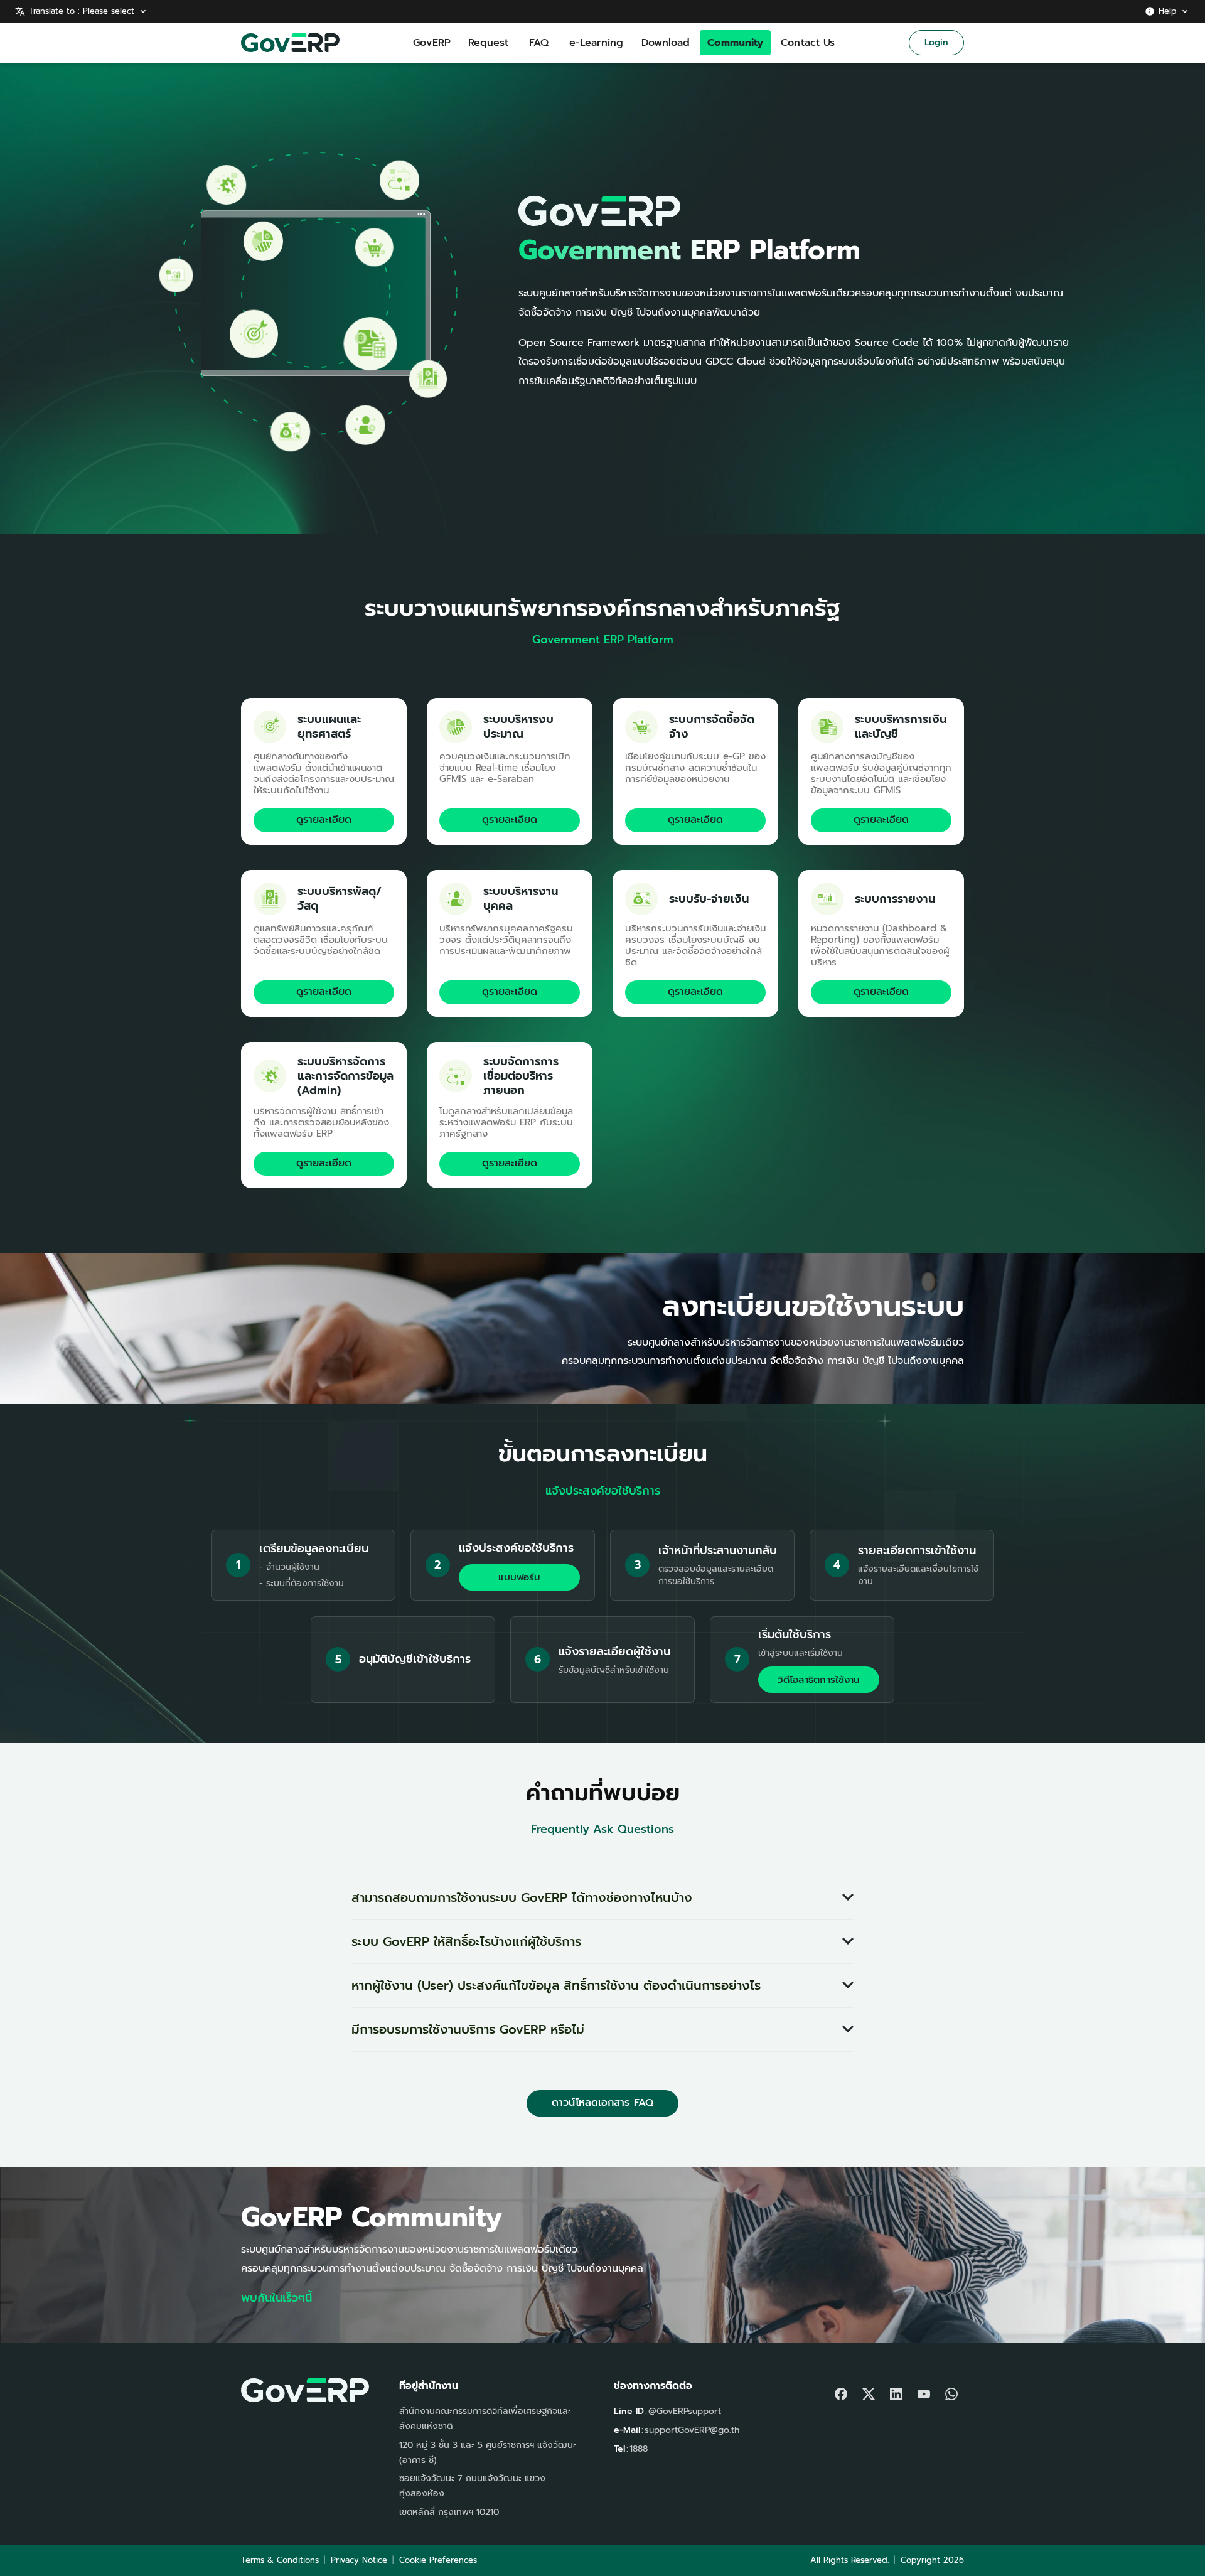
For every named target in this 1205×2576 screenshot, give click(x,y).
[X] (869, 2391)
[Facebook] (841, 2391)
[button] (602, 1898)
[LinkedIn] (896, 2391)
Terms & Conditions (280, 2560)
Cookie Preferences (438, 2560)
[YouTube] (924, 2391)
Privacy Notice (359, 2560)
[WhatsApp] (951, 2391)
